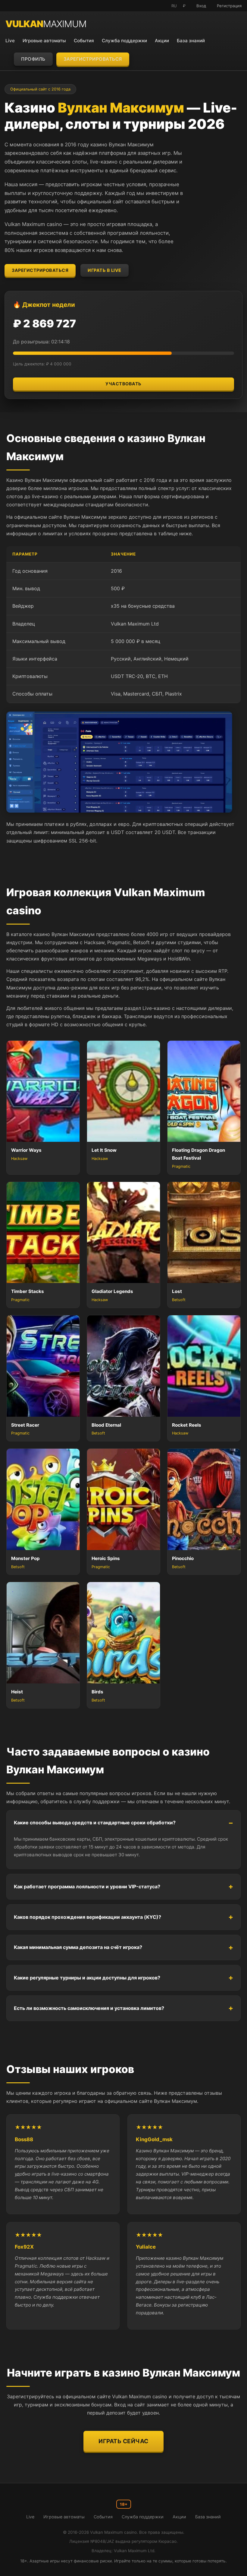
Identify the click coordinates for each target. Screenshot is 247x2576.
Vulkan (46, 24)
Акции (162, 41)
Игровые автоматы (44, 41)
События (84, 41)
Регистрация (229, 6)
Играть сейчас (123, 2441)
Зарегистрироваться (93, 59)
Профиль (33, 59)
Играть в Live (105, 270)
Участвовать (123, 384)
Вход (201, 6)
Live (10, 41)
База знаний (191, 41)
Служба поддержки (124, 41)
